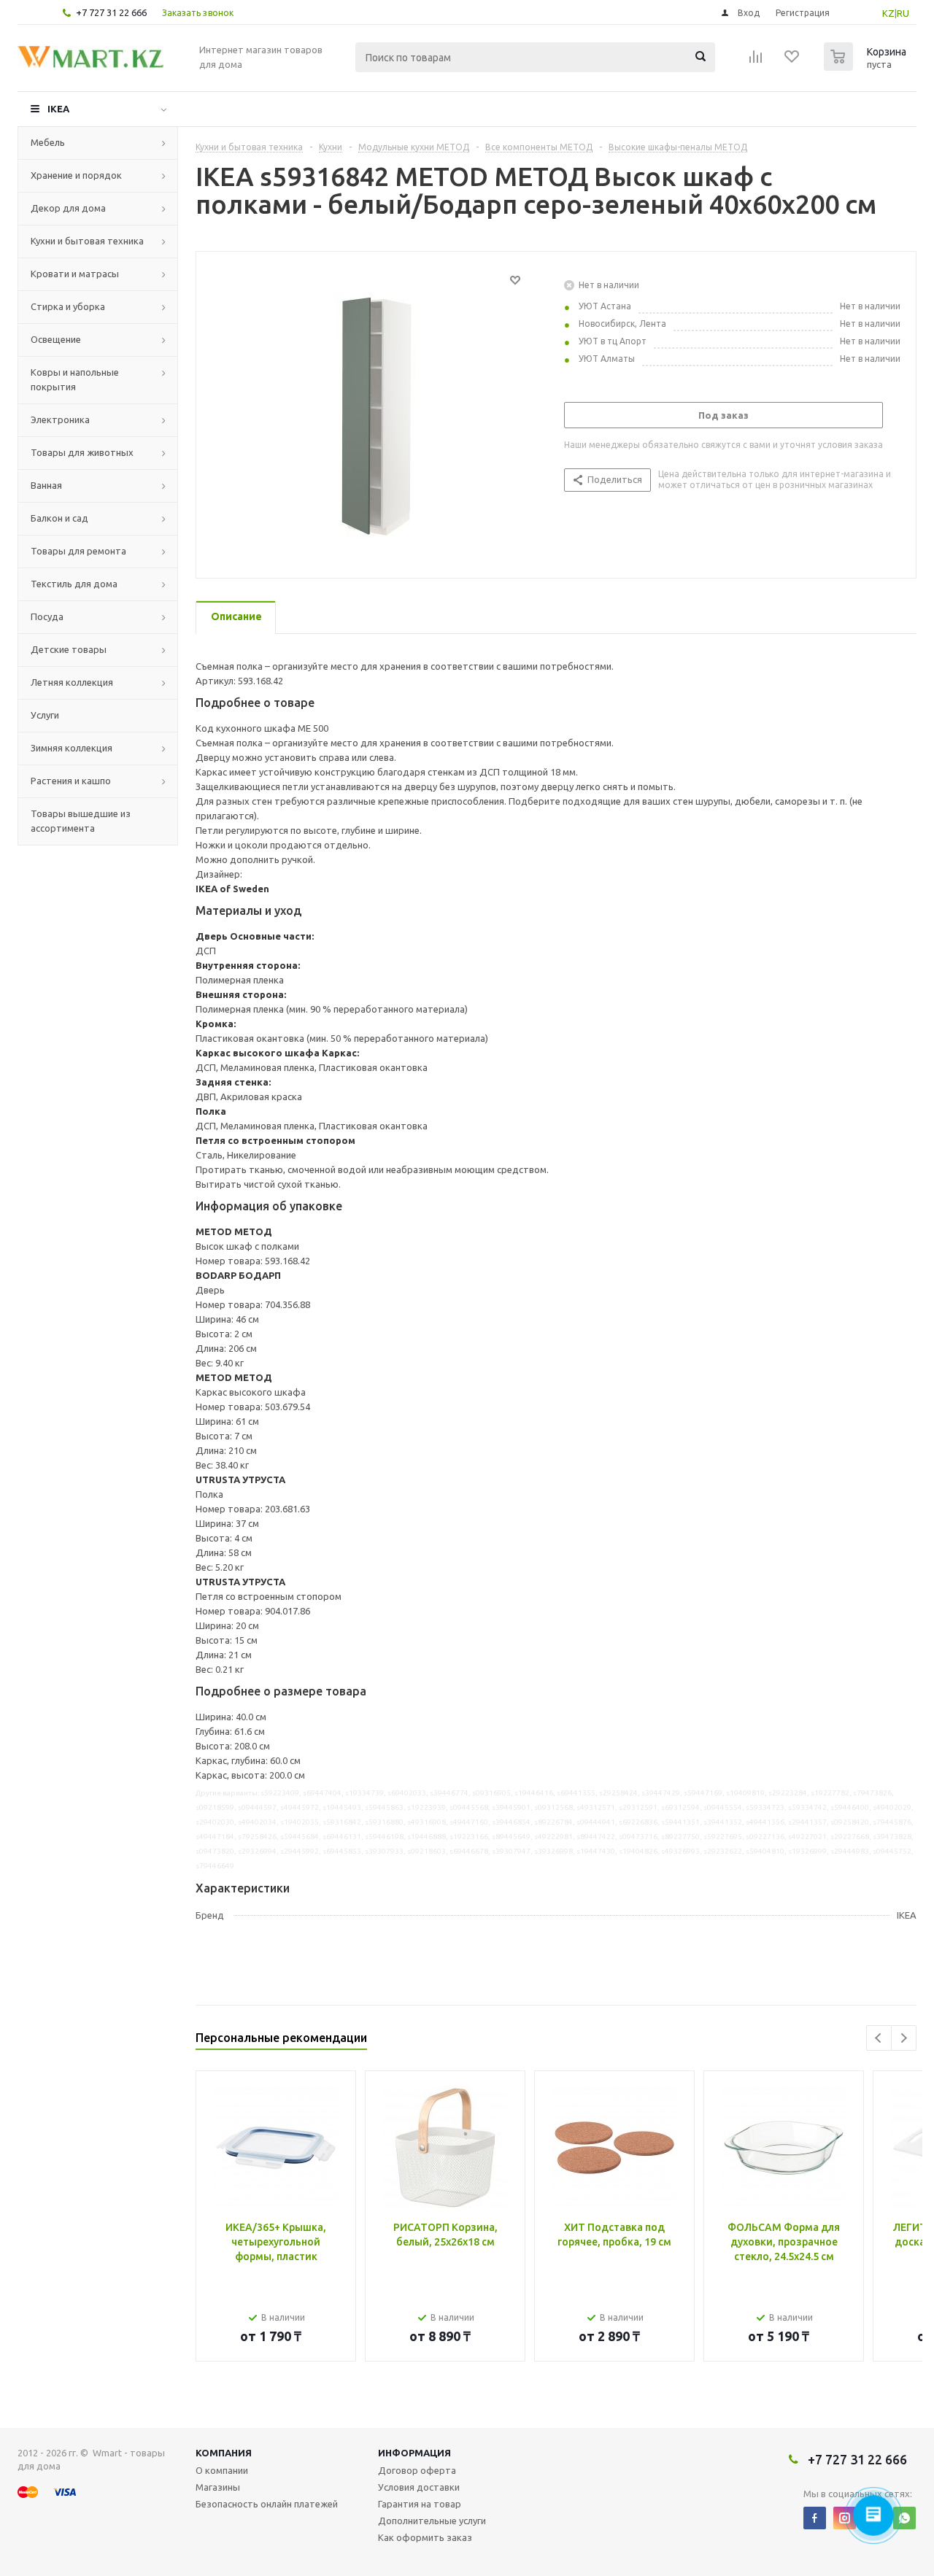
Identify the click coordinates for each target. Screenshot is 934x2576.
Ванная (46, 485)
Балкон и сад (59, 518)
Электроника (60, 419)
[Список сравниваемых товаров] (756, 61)
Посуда (47, 616)
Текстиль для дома (74, 584)
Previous (879, 2038)
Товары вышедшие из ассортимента (81, 821)
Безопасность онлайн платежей (267, 2504)
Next (904, 2038)
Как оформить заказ (425, 2537)
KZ (888, 13)
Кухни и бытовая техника (87, 241)
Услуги (45, 715)
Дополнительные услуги (432, 2521)
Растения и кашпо (71, 781)
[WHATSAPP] (904, 2518)
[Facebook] (815, 2518)
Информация (414, 2453)
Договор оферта (417, 2470)
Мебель (48, 142)
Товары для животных (82, 452)
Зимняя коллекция (72, 748)
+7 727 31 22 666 (111, 12)
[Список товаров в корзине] (867, 66)
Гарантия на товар (420, 2504)
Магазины (218, 2487)
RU (903, 13)
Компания (224, 2453)
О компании (222, 2470)
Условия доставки (419, 2487)
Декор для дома (68, 208)
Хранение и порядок (76, 175)
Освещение (56, 339)
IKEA (58, 109)
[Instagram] (845, 2518)
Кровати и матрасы (75, 274)
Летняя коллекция (72, 682)
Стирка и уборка (68, 306)
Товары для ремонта (78, 551)
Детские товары (69, 649)
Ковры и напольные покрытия (75, 379)
